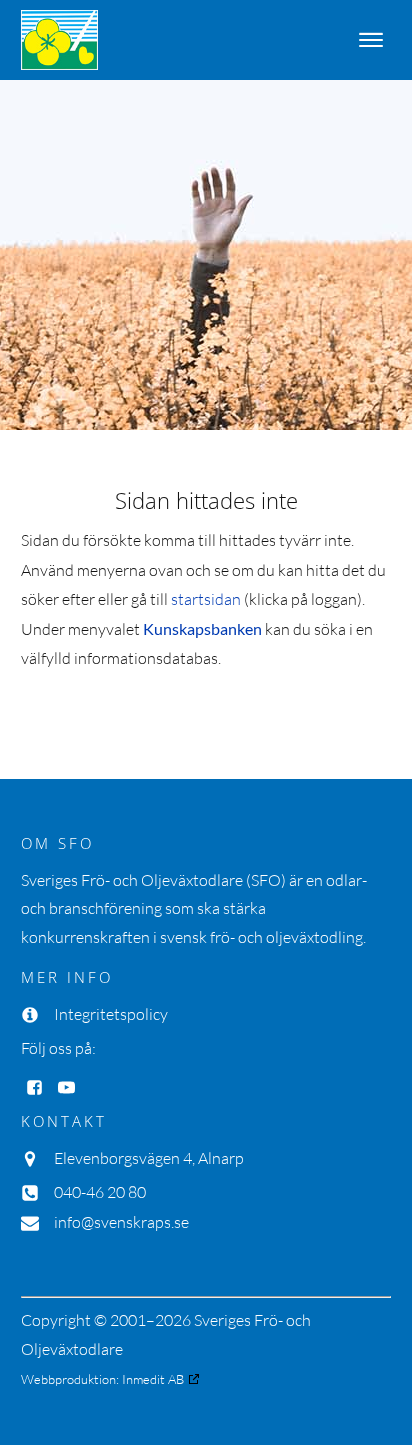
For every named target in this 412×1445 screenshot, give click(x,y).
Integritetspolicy (111, 1014)
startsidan (206, 599)
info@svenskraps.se (121, 1222)
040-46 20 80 (100, 1192)
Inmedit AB (153, 1379)
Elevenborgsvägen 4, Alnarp (149, 1158)
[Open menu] (371, 40)
